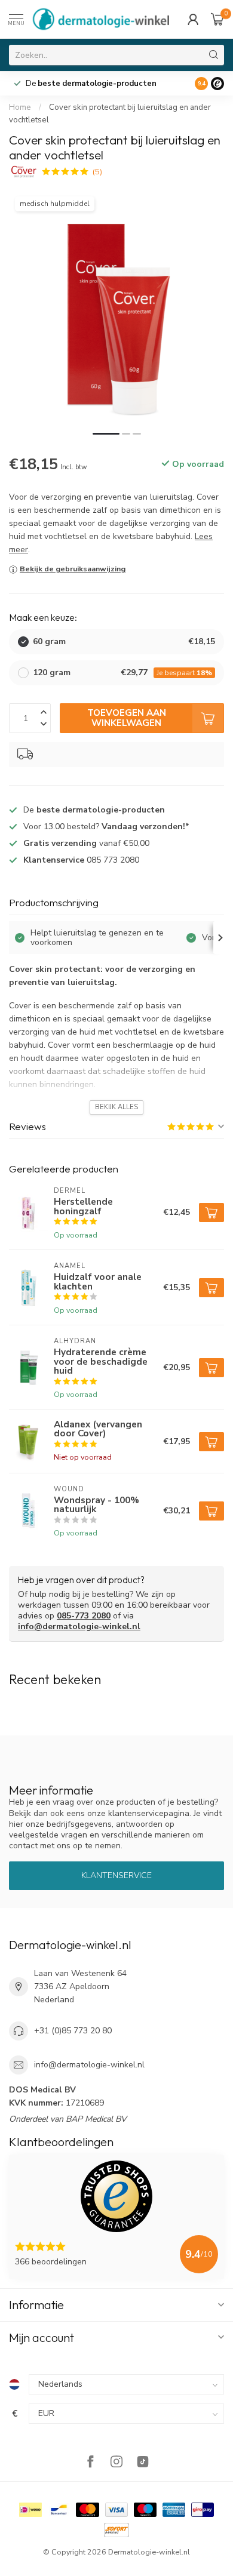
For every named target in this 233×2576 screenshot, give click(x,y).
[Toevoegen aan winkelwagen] (211, 1212)
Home (20, 107)
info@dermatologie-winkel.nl (79, 1626)
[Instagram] (116, 2463)
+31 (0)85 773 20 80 (73, 2031)
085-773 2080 (84, 1616)
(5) (97, 172)
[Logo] (217, 84)
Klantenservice (116, 1875)
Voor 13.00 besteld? (106, 827)
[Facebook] (90, 2463)
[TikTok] (143, 2463)
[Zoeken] (214, 55)
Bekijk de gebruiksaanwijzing (73, 569)
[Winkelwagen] (217, 19)
